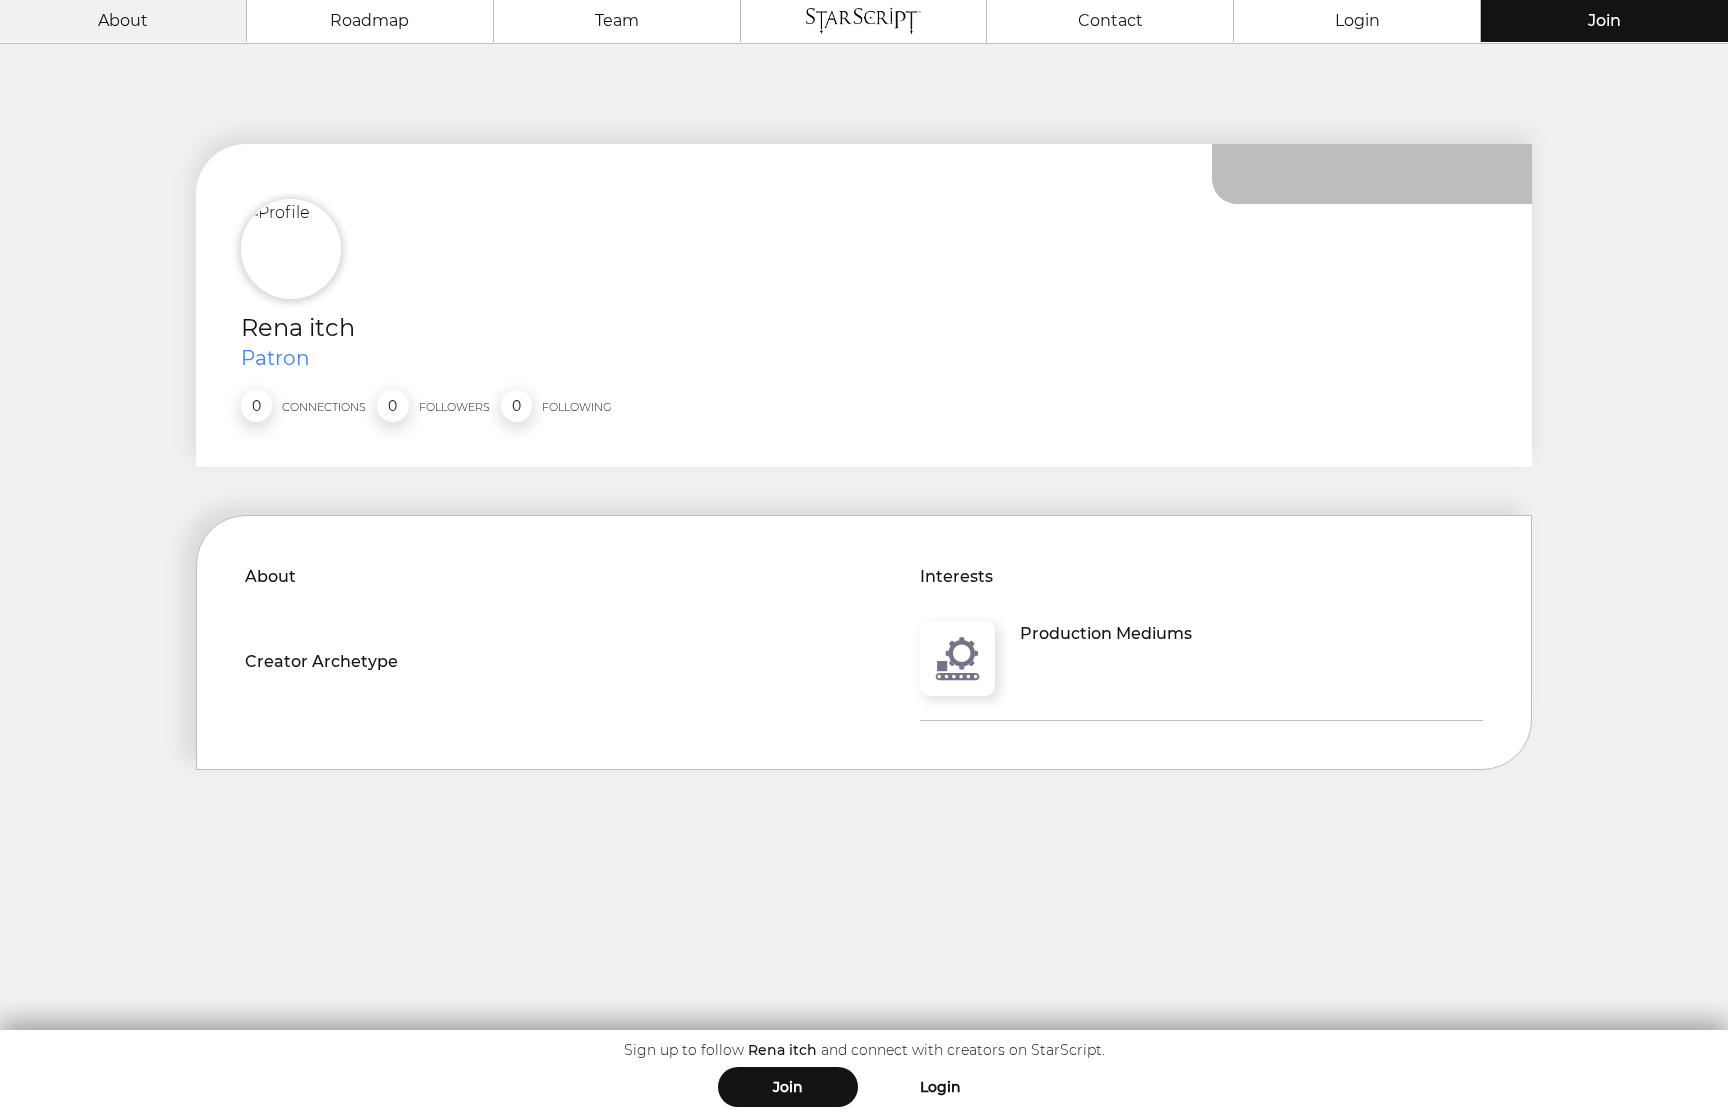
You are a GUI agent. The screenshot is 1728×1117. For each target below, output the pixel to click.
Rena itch (298, 327)
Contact (1110, 20)
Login (1357, 20)
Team (617, 20)
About (123, 20)
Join (1604, 20)
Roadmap (369, 20)
